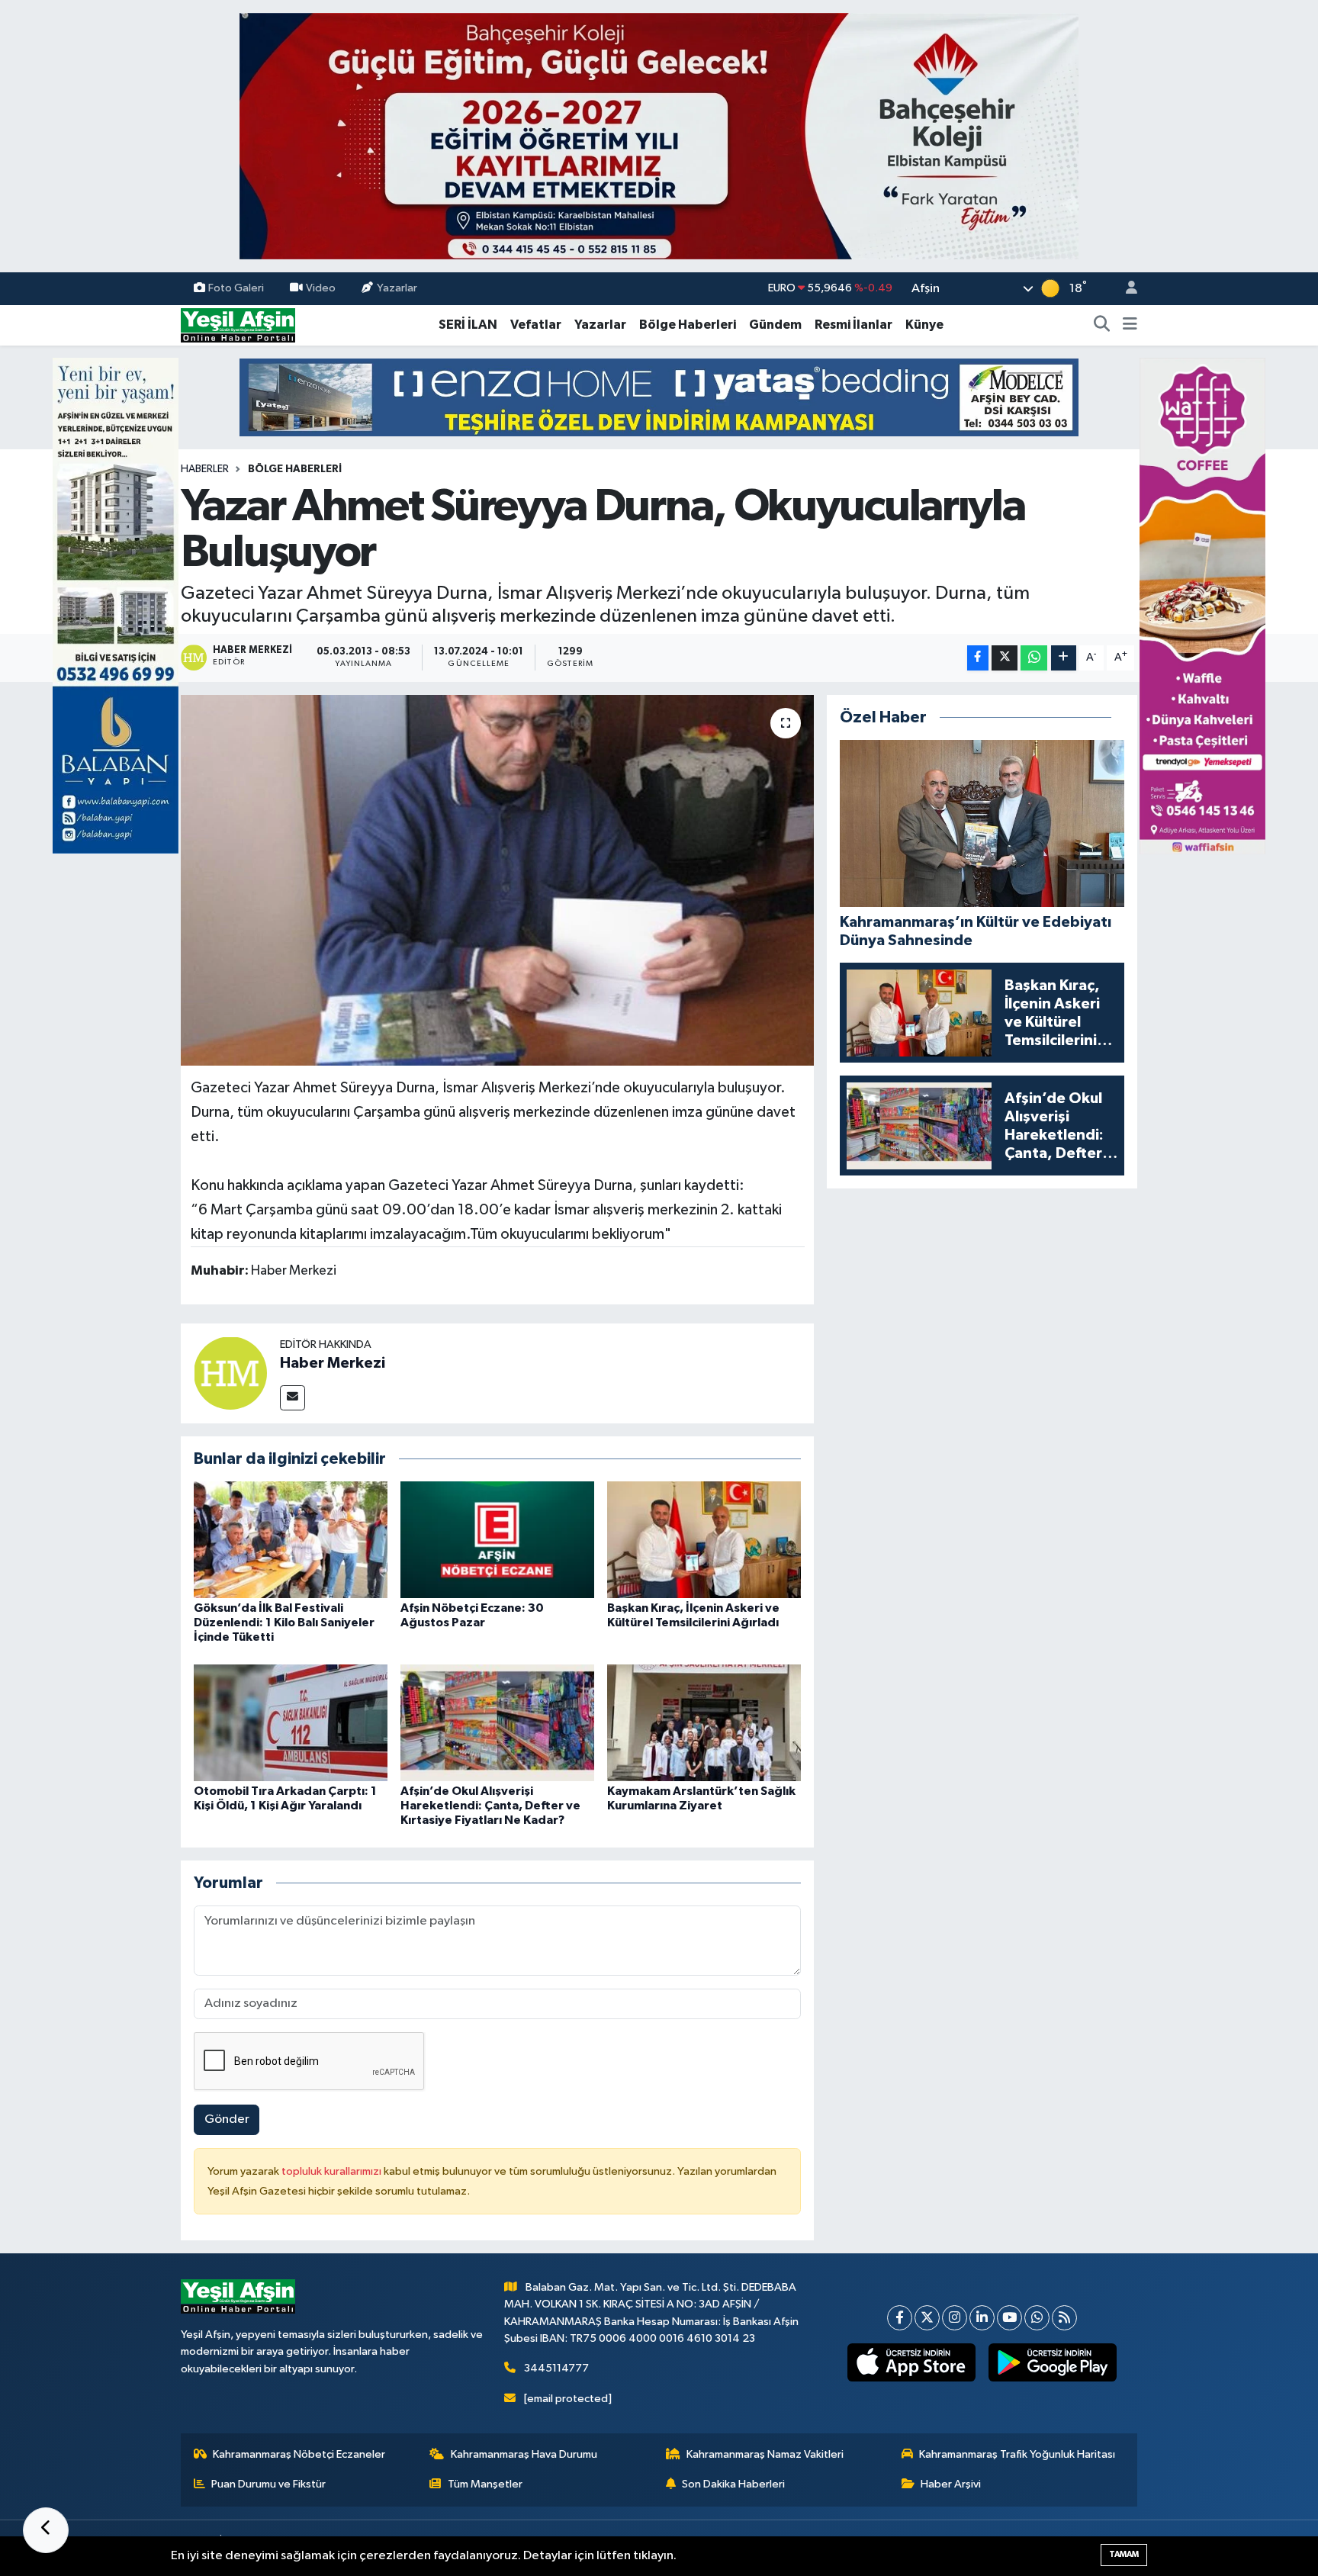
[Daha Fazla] (1064, 658)
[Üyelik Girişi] (1125, 289)
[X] (927, 2318)
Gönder (227, 2119)
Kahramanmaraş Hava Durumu (524, 2454)
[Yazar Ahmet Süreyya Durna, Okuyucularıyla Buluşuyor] (498, 881)
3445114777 (556, 2368)
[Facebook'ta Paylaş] (978, 658)
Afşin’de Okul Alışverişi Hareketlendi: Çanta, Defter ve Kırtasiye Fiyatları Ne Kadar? (490, 1806)
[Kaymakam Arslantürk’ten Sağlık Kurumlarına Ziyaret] (704, 1722)
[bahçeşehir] (659, 136)
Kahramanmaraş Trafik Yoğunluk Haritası (1017, 2454)
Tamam (1124, 2554)
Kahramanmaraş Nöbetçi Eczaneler (299, 2454)
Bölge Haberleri (688, 325)
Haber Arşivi (951, 2484)
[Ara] (1102, 325)
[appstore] (912, 2362)
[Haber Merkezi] (230, 1373)
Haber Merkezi (333, 1363)
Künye (924, 325)
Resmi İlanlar (853, 325)
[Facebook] (900, 2318)
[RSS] (1064, 2318)
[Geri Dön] (46, 2530)
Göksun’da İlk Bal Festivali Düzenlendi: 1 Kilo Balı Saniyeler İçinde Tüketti (284, 1622)
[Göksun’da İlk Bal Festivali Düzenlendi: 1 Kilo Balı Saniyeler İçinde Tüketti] (291, 1540)
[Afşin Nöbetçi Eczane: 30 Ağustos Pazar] (497, 1540)
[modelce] (659, 397)
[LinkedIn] (982, 2318)
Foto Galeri (236, 288)
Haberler (205, 469)
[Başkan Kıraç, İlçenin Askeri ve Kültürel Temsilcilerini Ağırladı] (704, 1540)
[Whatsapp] (1037, 2318)
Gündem (775, 325)
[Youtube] (1009, 2318)
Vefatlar (536, 325)
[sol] (116, 605)
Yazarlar (397, 288)
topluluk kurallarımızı (333, 2171)
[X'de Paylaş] (1005, 658)
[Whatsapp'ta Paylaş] (1034, 658)
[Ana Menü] (1130, 325)
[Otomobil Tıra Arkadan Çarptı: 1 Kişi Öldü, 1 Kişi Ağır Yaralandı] (291, 1722)
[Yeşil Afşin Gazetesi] (238, 325)
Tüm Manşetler (485, 2484)
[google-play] (1053, 2362)
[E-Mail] (293, 1398)
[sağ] (1202, 605)
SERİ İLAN (468, 325)
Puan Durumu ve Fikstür (268, 2484)
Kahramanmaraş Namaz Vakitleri (765, 2454)
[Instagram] (955, 2318)
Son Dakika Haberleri (733, 2484)
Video (321, 288)
